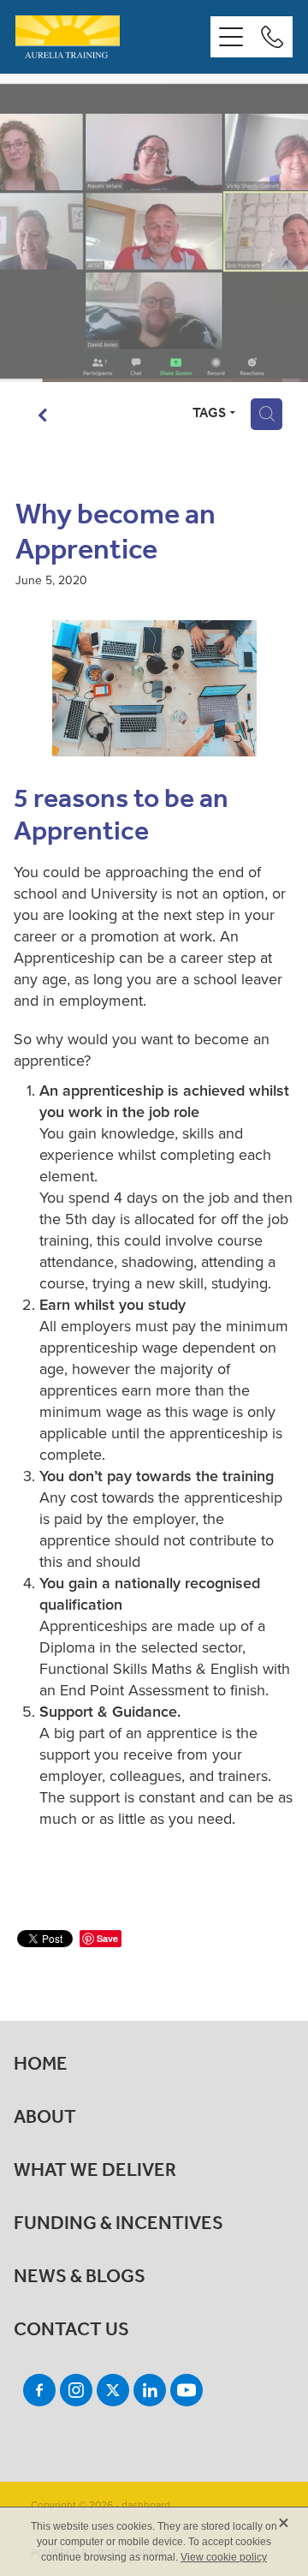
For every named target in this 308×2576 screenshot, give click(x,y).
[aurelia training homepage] (113, 37)
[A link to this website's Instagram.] (76, 2390)
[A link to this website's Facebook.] (39, 2390)
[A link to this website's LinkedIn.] (150, 2390)
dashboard (146, 2504)
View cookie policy (224, 2557)
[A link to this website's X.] (113, 2390)
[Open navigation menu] (231, 37)
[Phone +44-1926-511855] (272, 37)
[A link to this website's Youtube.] (187, 2390)
